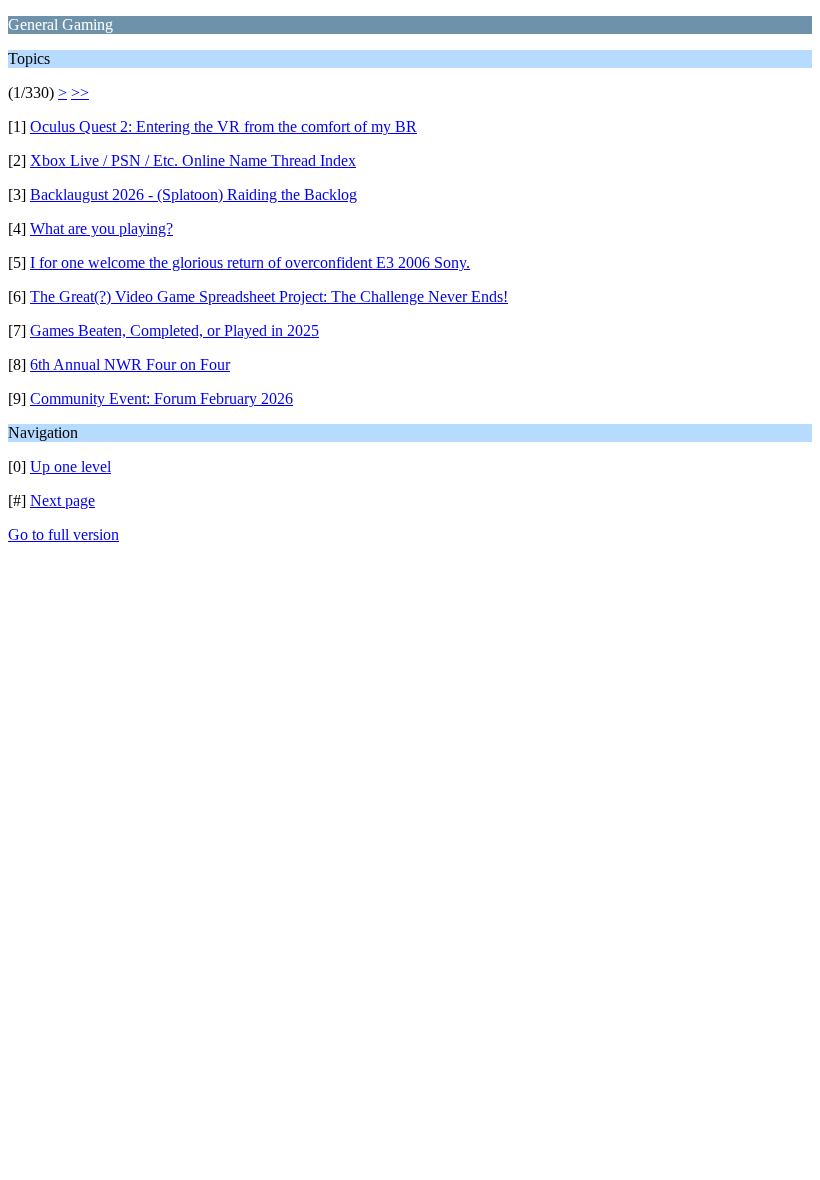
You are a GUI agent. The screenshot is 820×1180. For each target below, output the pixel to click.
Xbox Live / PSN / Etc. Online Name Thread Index (193, 160)
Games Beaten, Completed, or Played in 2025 (174, 330)
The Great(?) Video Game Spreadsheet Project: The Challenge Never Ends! (269, 296)
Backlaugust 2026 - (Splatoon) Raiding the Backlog (193, 194)
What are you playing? (101, 228)
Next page (62, 500)
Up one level (70, 466)
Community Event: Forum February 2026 (161, 398)
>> (80, 92)
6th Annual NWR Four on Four (130, 364)
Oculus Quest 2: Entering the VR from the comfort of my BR (223, 126)
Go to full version (63, 534)
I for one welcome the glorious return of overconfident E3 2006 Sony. (250, 262)
